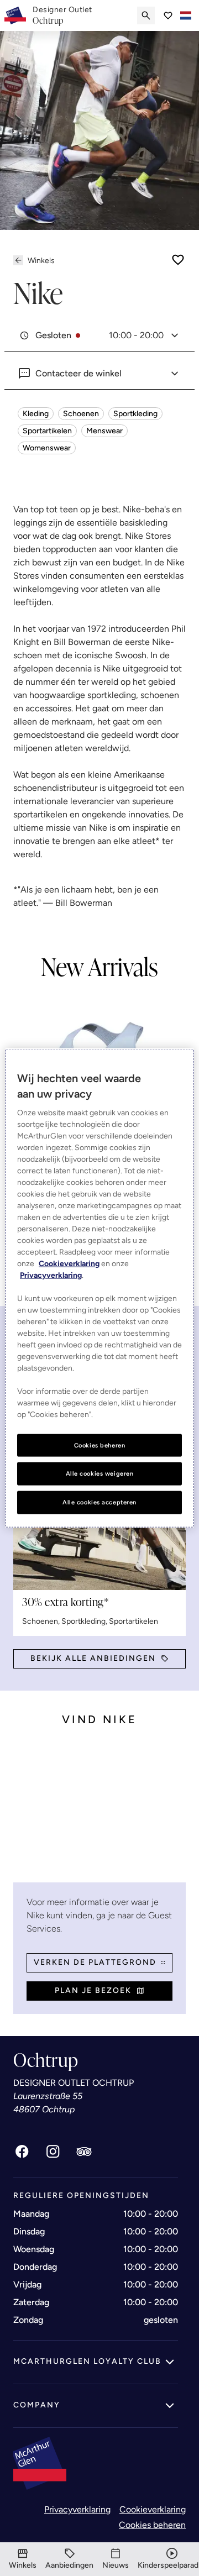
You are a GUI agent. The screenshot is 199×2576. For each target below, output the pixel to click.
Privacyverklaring (77, 2509)
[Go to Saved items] (168, 15)
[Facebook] (22, 2152)
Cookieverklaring (153, 2509)
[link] (62, 15)
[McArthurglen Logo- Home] (15, 15)
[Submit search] (146, 15)
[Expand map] (99, 1813)
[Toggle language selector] (186, 15)
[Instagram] (53, 2152)
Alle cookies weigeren (100, 1473)
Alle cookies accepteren (99, 1502)
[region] (99, 1288)
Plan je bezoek (93, 1990)
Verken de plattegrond (95, 1962)
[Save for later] (178, 260)
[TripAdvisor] (84, 2152)
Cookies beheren (152, 2525)
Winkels (41, 261)
